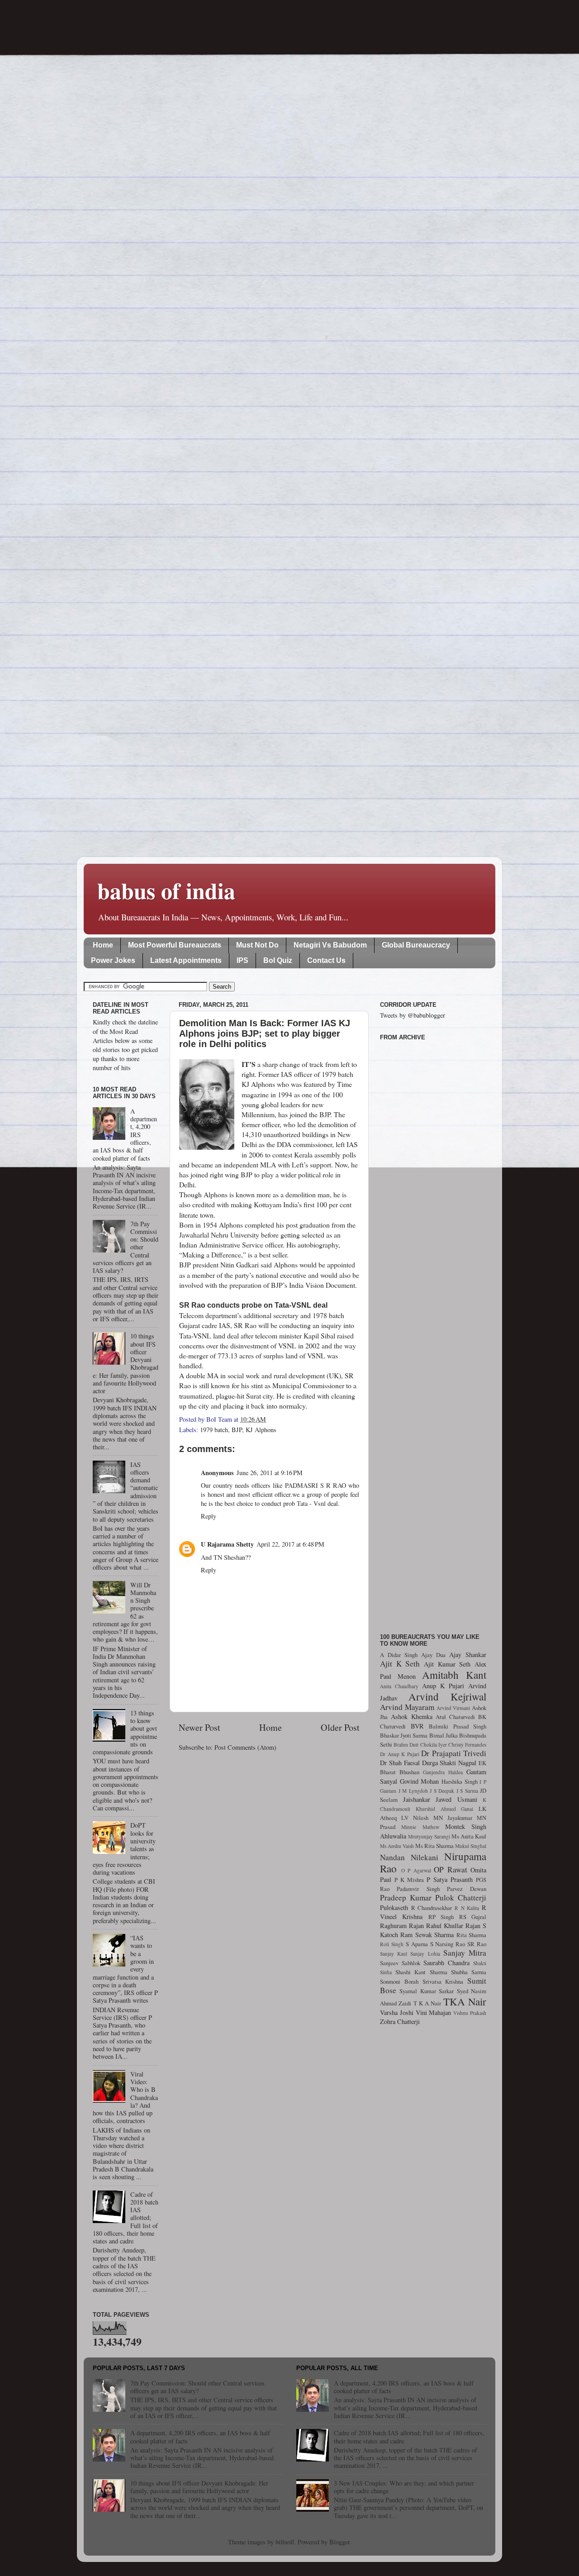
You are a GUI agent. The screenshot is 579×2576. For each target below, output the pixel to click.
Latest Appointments (186, 960)
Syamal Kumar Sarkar (427, 1991)
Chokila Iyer (434, 1745)
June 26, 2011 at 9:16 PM (270, 1473)
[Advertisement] (433, 1332)
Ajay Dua (433, 1655)
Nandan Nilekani (409, 1857)
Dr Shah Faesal (400, 1763)
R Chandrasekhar (432, 1908)
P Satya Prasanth (450, 1879)
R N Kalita (467, 1908)
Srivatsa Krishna (443, 1981)
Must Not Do (257, 945)
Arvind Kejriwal (447, 1696)
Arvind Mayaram (407, 1707)
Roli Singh (392, 1944)
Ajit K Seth (400, 1664)
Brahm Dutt (406, 1745)
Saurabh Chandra (446, 1963)
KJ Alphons (261, 1430)
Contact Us (326, 960)
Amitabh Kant (454, 1675)
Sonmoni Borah (399, 1981)
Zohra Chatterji (400, 2021)
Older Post (340, 1727)
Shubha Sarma (469, 1972)
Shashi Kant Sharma (421, 1972)
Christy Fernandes (467, 1745)
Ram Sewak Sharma (427, 1935)
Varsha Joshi (397, 2012)
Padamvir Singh (418, 1889)
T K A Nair (427, 2003)
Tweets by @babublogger (413, 1015)
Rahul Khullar (445, 1926)
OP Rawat (451, 1869)
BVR (417, 1726)
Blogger (339, 2542)
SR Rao (477, 1944)
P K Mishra (409, 1880)
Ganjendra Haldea (443, 1772)
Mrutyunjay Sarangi (429, 1836)
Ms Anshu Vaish (397, 1846)
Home (103, 945)
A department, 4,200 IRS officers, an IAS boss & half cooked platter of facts (200, 2437)
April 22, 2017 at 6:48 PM (290, 1544)
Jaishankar (417, 1799)
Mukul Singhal (471, 1846)
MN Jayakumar (453, 1818)
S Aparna (417, 1944)
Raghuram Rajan (402, 1926)
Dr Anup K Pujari (400, 1754)
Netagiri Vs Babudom (330, 945)
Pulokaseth (394, 1907)
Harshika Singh (460, 1781)
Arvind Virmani (453, 1708)
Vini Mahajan (434, 2012)
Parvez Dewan (467, 1889)
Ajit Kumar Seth (447, 1664)
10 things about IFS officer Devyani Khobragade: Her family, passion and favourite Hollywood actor (199, 2487)
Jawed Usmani (456, 1799)
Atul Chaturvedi (455, 1717)
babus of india (166, 890)
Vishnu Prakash (470, 2013)
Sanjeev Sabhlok (400, 1963)
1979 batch (214, 1430)
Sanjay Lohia (425, 1954)
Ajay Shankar (468, 1655)
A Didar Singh (399, 1655)
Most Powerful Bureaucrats (175, 945)
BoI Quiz (278, 960)
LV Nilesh (415, 1818)
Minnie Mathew (420, 1827)
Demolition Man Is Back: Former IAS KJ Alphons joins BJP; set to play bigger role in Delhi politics (265, 1033)
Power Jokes (113, 960)
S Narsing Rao (448, 1944)
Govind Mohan (420, 1781)
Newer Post (199, 1727)
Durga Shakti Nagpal (449, 1763)
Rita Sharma (471, 1935)
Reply (209, 1516)
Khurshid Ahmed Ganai (445, 1809)
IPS (242, 960)
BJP (237, 1430)
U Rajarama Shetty (227, 1544)
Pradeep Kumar (406, 1897)
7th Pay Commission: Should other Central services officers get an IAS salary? (197, 2387)
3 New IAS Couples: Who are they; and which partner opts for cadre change (404, 2487)
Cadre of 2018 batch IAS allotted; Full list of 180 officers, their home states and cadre (409, 2437)
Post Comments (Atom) (245, 1747)
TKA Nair (465, 2001)
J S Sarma (467, 1791)
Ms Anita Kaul (469, 1836)
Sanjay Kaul (394, 1954)
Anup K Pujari (443, 1686)
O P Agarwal (416, 1870)
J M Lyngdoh (413, 1791)
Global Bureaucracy (416, 945)
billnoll (285, 2542)
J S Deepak (442, 1791)
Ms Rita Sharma (434, 1846)
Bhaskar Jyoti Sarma (404, 1735)
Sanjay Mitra (465, 1953)
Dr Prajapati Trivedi (454, 1753)
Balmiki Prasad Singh (458, 1726)
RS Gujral (473, 1917)
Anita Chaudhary (399, 1686)
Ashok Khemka (412, 1717)
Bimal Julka (444, 1735)
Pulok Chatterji (461, 1897)
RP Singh (441, 1917)
